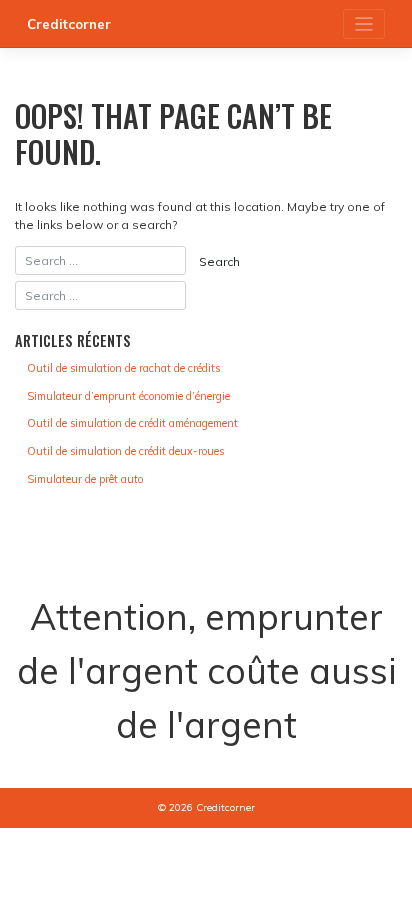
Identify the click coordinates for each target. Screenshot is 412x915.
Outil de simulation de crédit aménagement (132, 423)
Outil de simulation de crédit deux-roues (125, 451)
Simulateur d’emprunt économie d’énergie (128, 396)
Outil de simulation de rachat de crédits (123, 368)
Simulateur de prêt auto (85, 479)
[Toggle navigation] (364, 24)
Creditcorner (69, 24)
